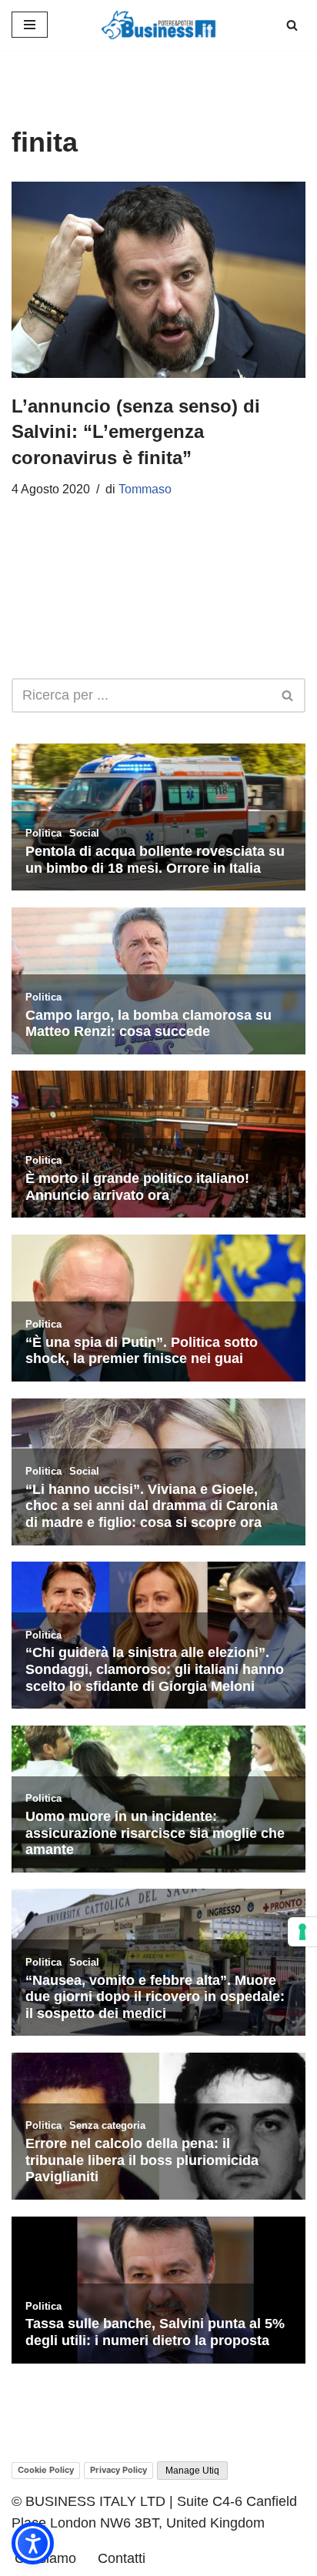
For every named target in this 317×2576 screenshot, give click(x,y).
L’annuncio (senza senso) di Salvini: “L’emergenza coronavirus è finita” (136, 432)
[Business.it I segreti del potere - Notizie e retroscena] (158, 25)
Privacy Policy (118, 2470)
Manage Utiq (192, 2471)
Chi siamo (45, 2558)
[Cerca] (292, 25)
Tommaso (145, 489)
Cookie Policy (46, 2470)
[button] (33, 2543)
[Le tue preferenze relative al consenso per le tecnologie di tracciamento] (302, 1932)
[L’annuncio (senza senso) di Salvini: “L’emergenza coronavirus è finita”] (158, 280)
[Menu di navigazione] (30, 25)
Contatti (122, 2558)
